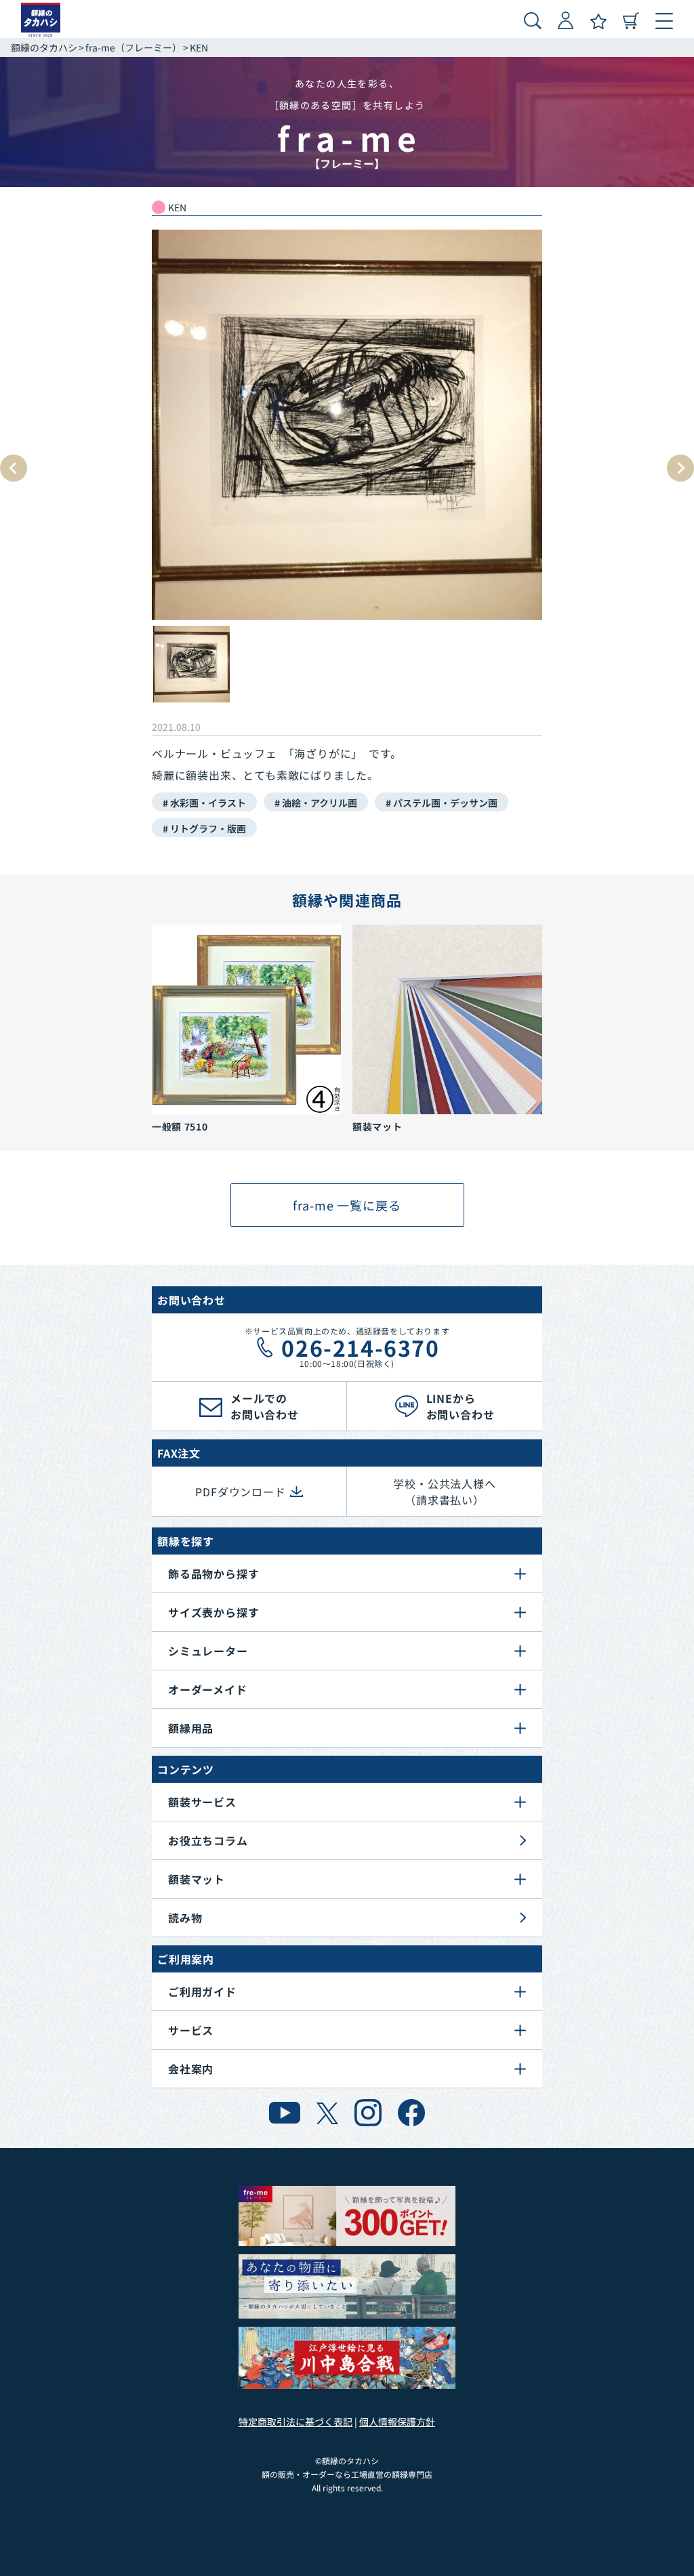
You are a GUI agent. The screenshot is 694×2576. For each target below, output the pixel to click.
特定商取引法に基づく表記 (295, 2422)
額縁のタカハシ (44, 47)
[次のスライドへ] (680, 468)
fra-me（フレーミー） (134, 47)
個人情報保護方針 (397, 2422)
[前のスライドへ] (14, 468)
